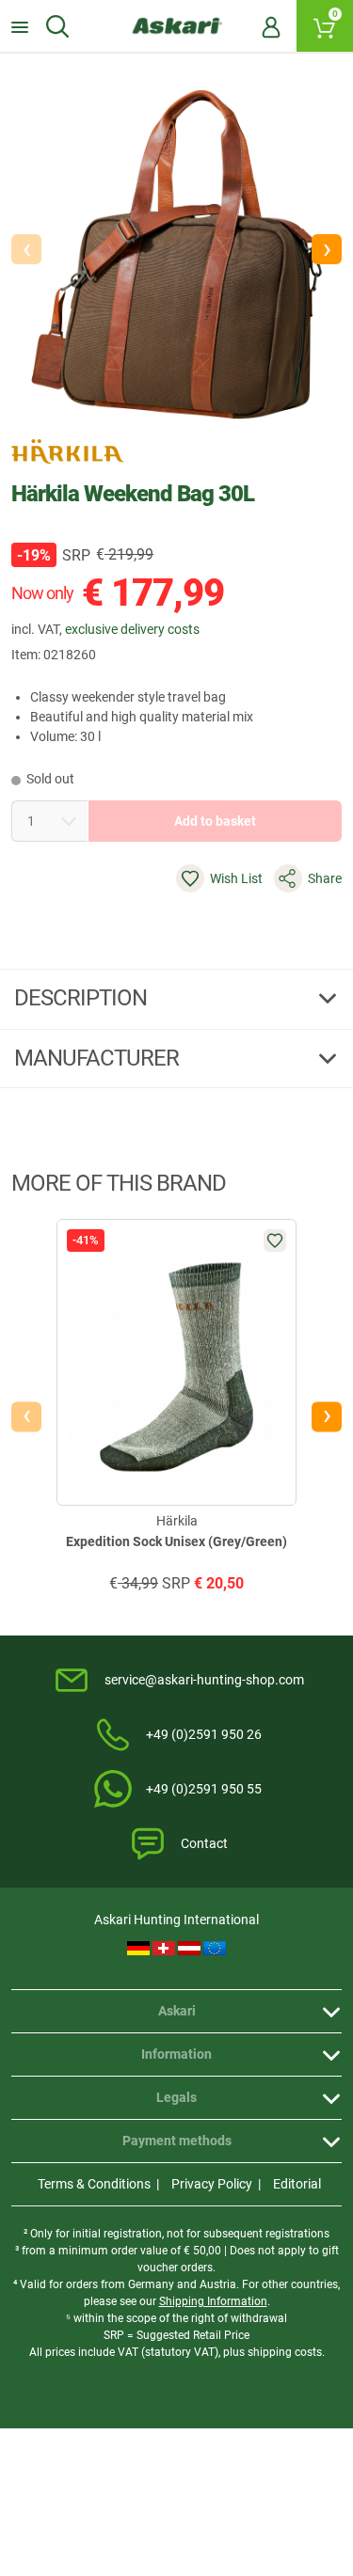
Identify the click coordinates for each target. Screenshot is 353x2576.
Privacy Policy (212, 2184)
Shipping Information (213, 2301)
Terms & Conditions (94, 2184)
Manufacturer (99, 1058)
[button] (327, 249)
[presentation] (26, 1416)
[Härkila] (68, 451)
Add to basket (215, 821)
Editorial (297, 2184)
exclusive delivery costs (132, 629)
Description (83, 998)
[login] (271, 26)
